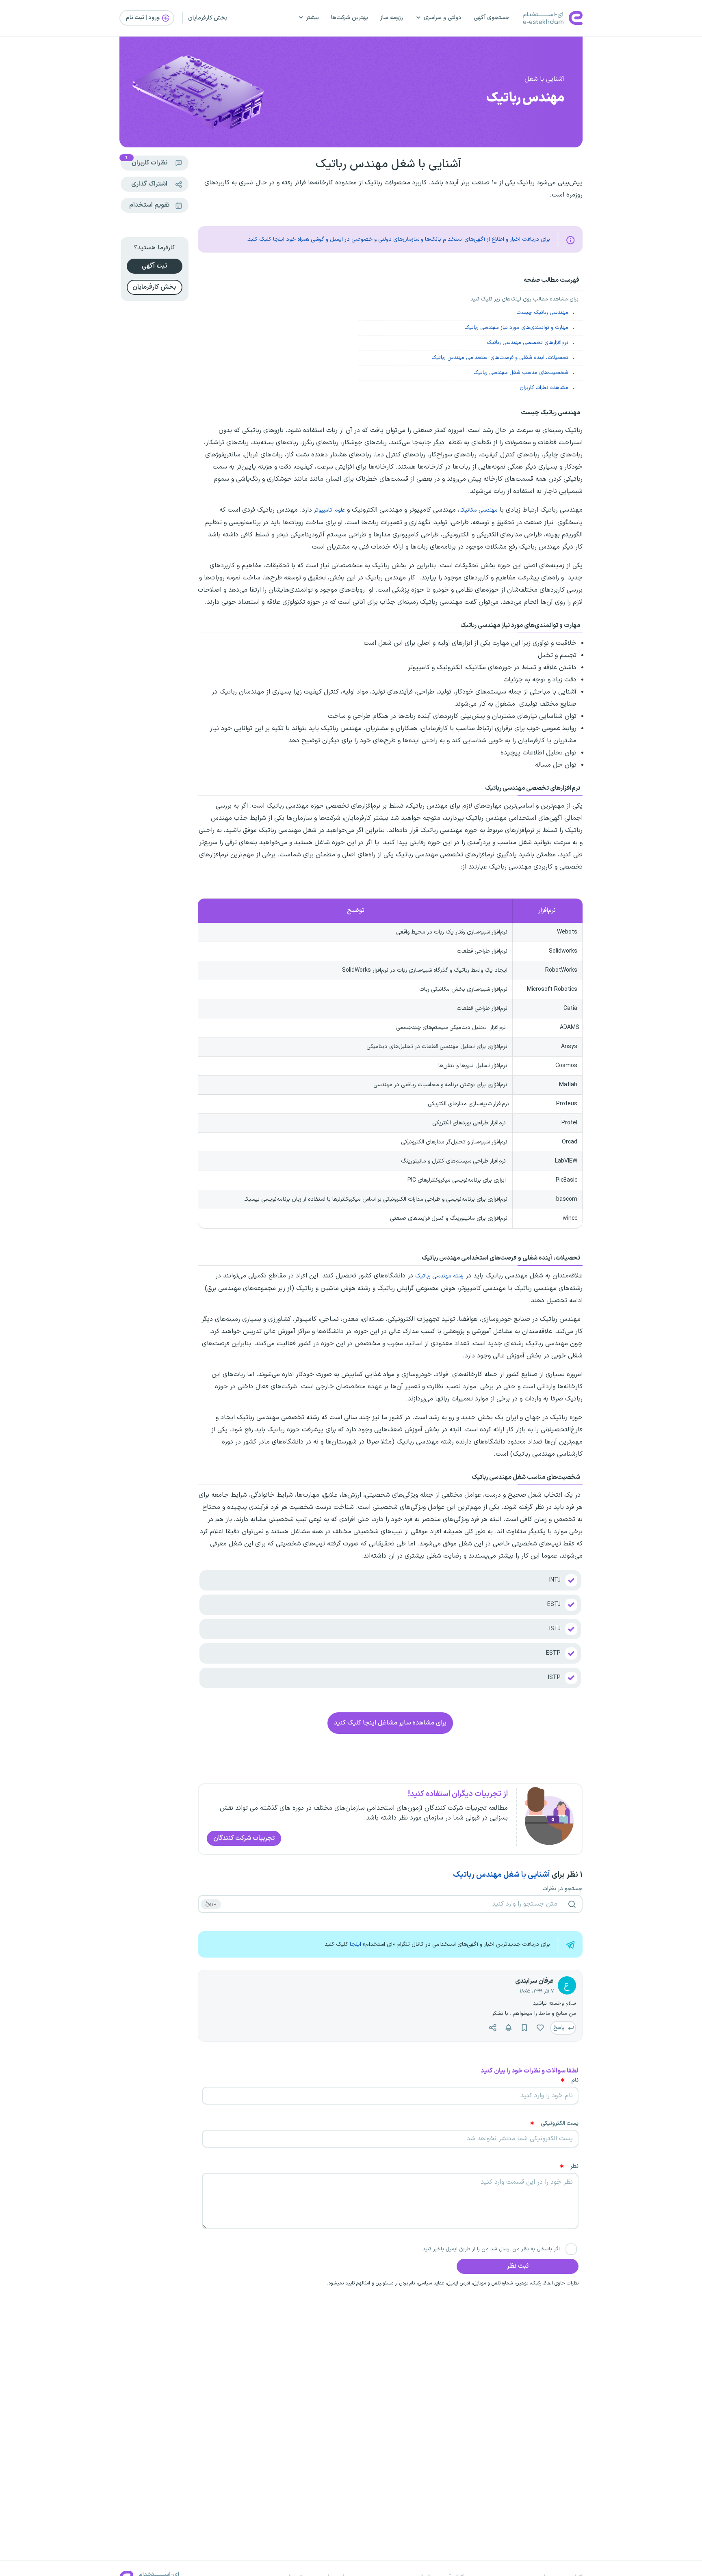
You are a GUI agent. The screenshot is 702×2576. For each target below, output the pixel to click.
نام (575, 2081)
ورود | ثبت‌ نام (143, 18)
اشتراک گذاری (149, 184)
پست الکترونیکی (560, 2124)
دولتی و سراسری (443, 18)
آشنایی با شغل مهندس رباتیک (502, 1875)
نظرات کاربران (146, 162)
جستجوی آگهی (492, 18)
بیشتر (313, 18)
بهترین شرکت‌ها (350, 18)
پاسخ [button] (560, 2028)
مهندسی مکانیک (479, 510)
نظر (574, 2167)
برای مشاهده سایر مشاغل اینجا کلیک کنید (390, 1723)
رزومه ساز (392, 18)
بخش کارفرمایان (208, 18)
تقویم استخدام (149, 205)
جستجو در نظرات (562, 1889)
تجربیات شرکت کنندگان (244, 1838)
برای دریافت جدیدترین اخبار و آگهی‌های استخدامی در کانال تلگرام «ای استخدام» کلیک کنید (437, 1944)
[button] (540, 2028)
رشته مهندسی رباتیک (439, 1276)
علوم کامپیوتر (329, 510)
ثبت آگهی (154, 266)
